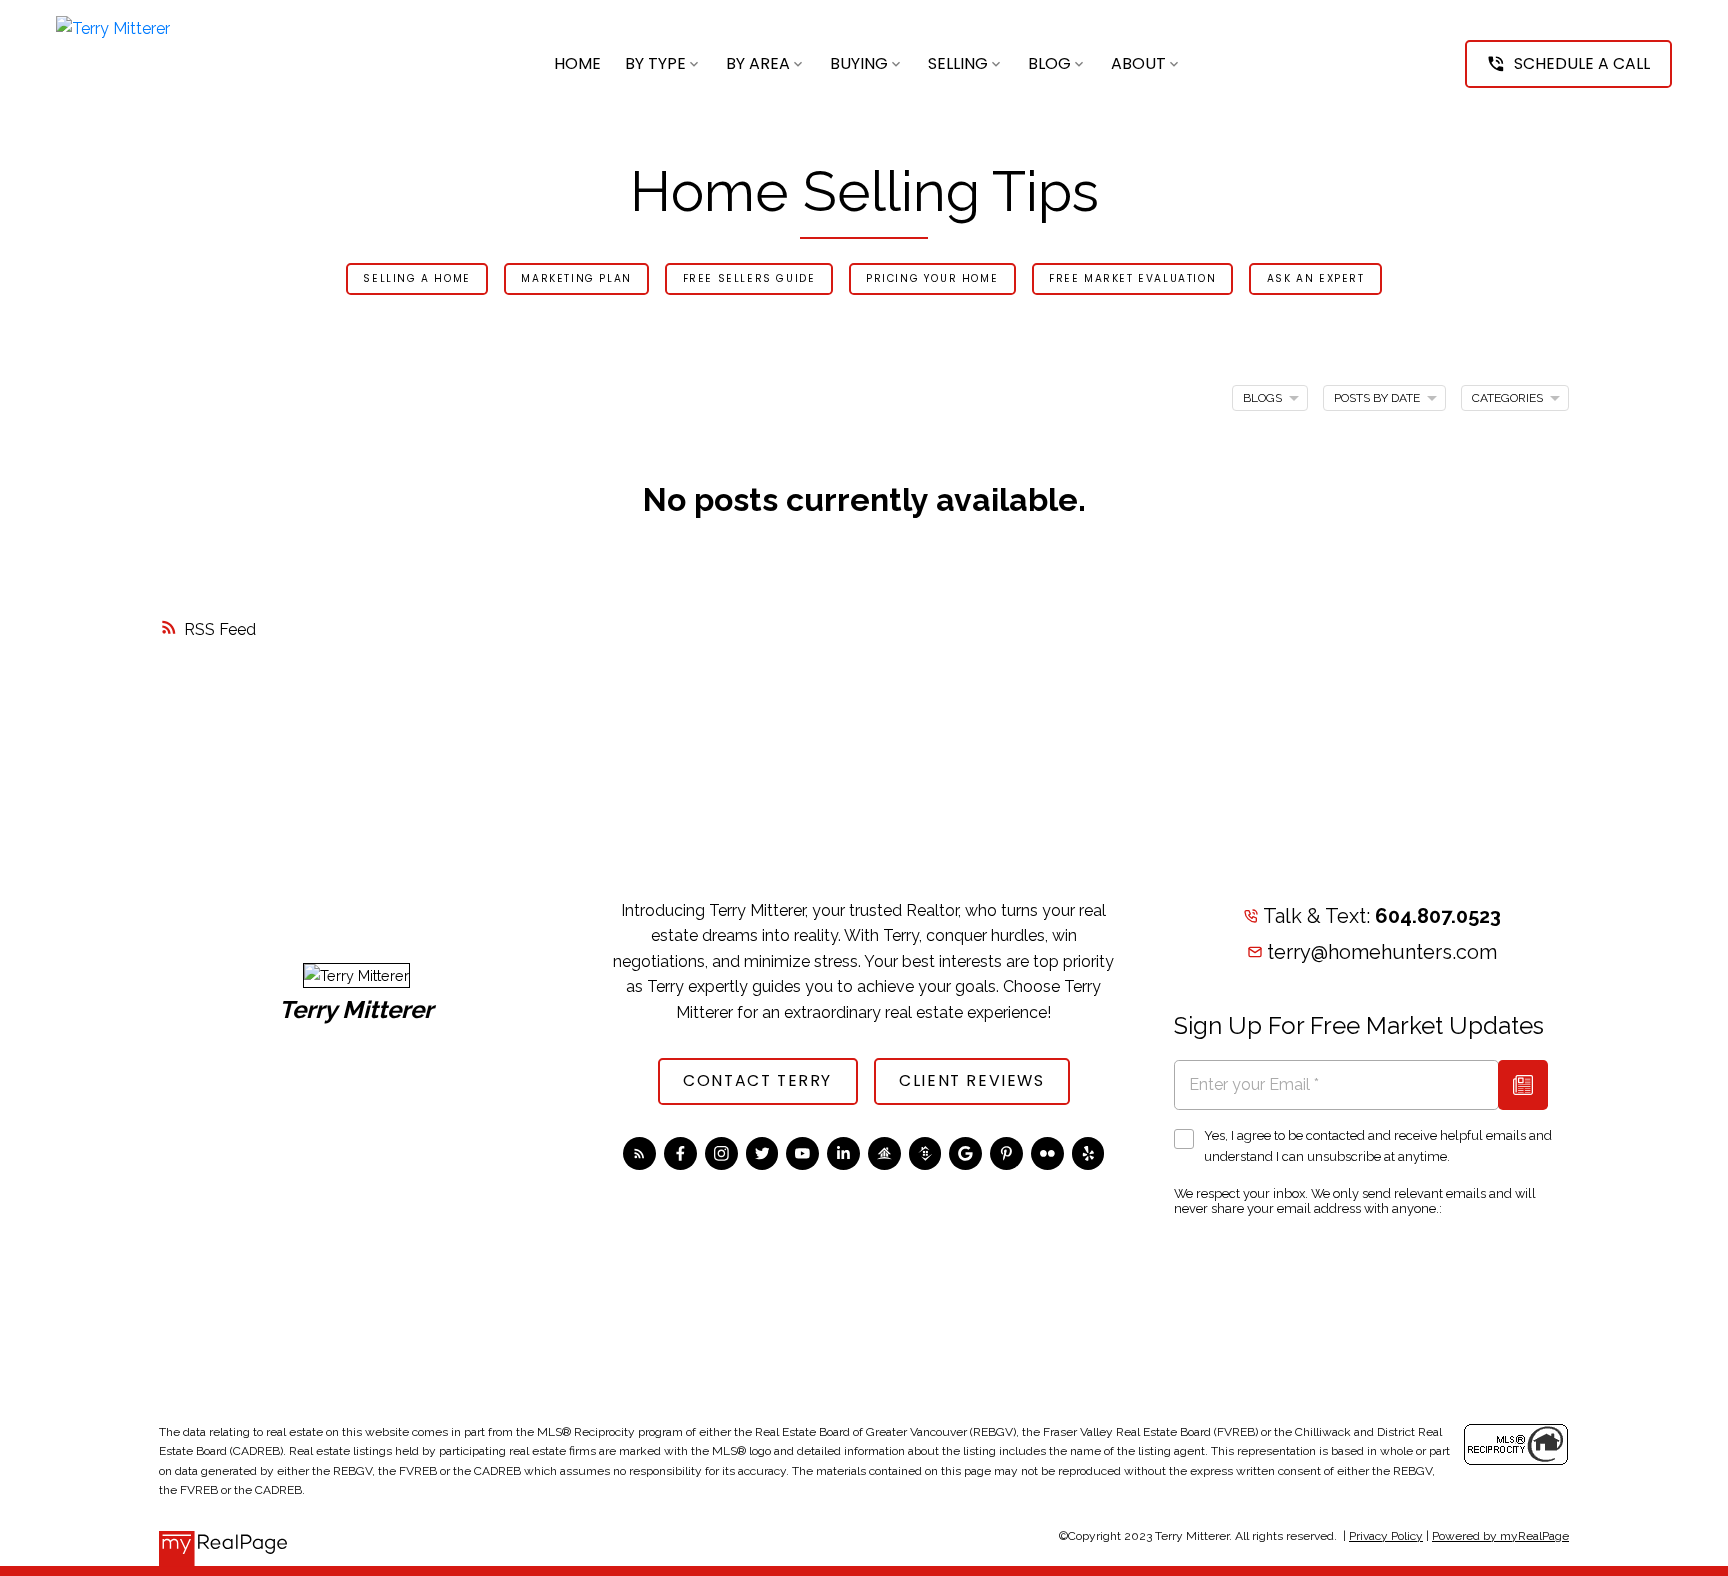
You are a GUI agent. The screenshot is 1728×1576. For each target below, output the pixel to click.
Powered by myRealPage (1500, 1536)
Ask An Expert (1316, 279)
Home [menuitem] (577, 63)
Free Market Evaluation (1132, 279)
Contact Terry (757, 1081)
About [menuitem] (1138, 63)
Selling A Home (416, 279)
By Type (655, 63)
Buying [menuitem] (859, 63)
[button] (1568, 63)
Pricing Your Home (932, 279)
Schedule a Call (1582, 64)
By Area (758, 63)
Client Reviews (971, 1081)
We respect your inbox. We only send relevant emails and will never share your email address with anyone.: (1355, 1201)
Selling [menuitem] (958, 63)
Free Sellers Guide (749, 279)
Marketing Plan (576, 279)
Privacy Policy (1386, 1536)
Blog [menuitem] (1049, 63)
